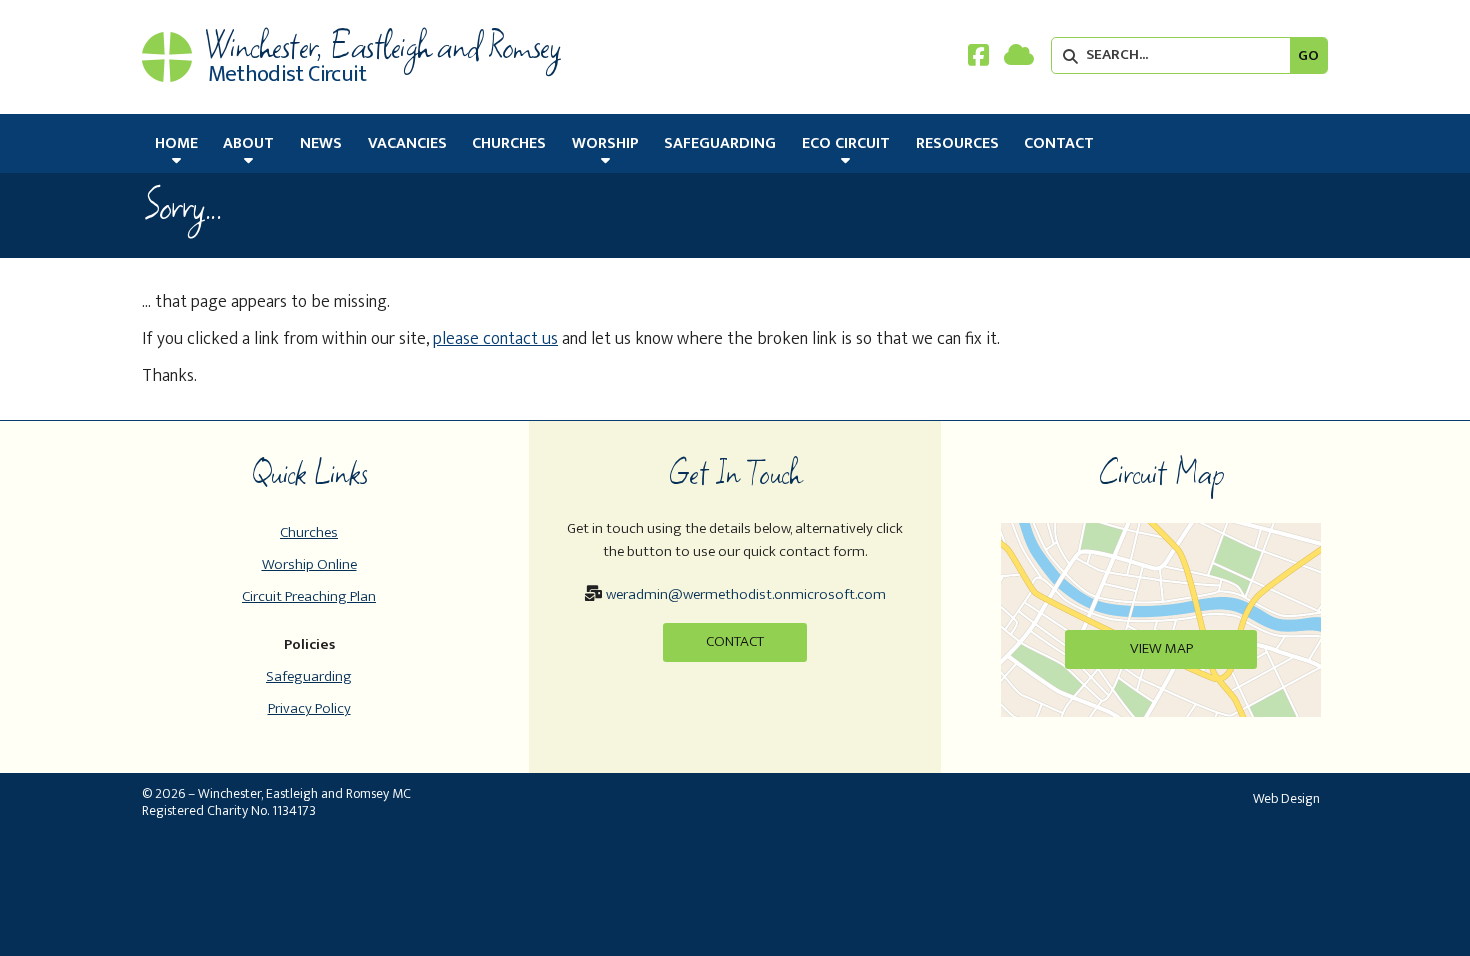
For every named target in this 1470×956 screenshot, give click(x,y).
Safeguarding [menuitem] (720, 143)
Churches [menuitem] (509, 143)
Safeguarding (309, 676)
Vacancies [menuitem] (407, 143)
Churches (309, 532)
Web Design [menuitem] (1286, 798)
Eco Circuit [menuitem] (846, 143)
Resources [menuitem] (957, 143)
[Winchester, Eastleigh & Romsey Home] (167, 57)
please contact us (495, 338)
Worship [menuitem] (605, 143)
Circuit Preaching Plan (309, 596)
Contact (735, 641)
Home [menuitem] (176, 143)
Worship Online (309, 564)
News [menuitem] (321, 143)
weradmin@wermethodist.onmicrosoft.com (746, 594)
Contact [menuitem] (1059, 143)
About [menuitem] (248, 143)
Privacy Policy (309, 708)
